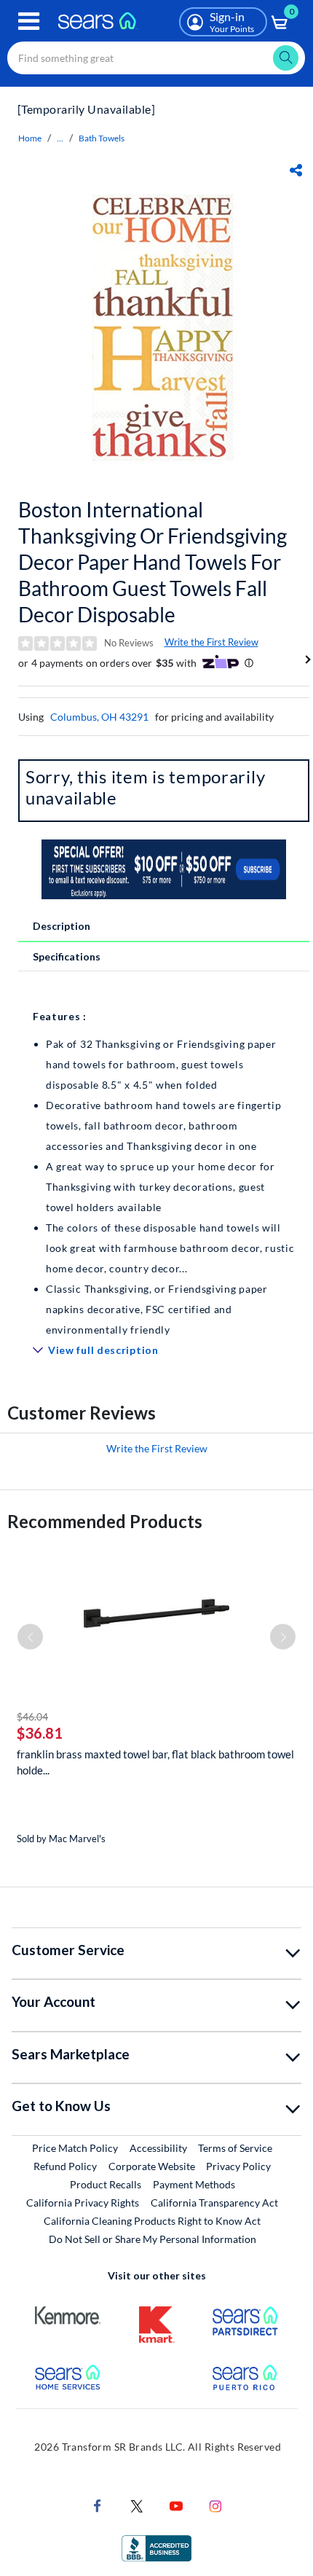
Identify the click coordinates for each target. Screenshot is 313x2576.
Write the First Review (211, 642)
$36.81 (40, 1733)
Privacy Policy (238, 2166)
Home (30, 138)
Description (62, 926)
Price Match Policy (75, 2148)
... (60, 138)
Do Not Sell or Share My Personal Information (152, 2239)
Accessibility (158, 2148)
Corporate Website (152, 2166)
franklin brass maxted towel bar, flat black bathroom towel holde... (155, 1762)
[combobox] (156, 58)
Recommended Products (105, 1521)
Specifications (67, 956)
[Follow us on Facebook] (98, 2504)
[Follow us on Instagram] (215, 2504)
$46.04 (32, 1716)
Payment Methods (194, 2184)
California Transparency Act (214, 2203)
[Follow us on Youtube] (176, 2504)
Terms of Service (235, 2148)
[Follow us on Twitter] (137, 2504)
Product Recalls (106, 2184)
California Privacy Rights (83, 2203)
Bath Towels (102, 138)
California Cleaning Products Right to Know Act (152, 2221)
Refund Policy (65, 2166)
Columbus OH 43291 (99, 717)
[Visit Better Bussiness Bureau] (156, 2546)
